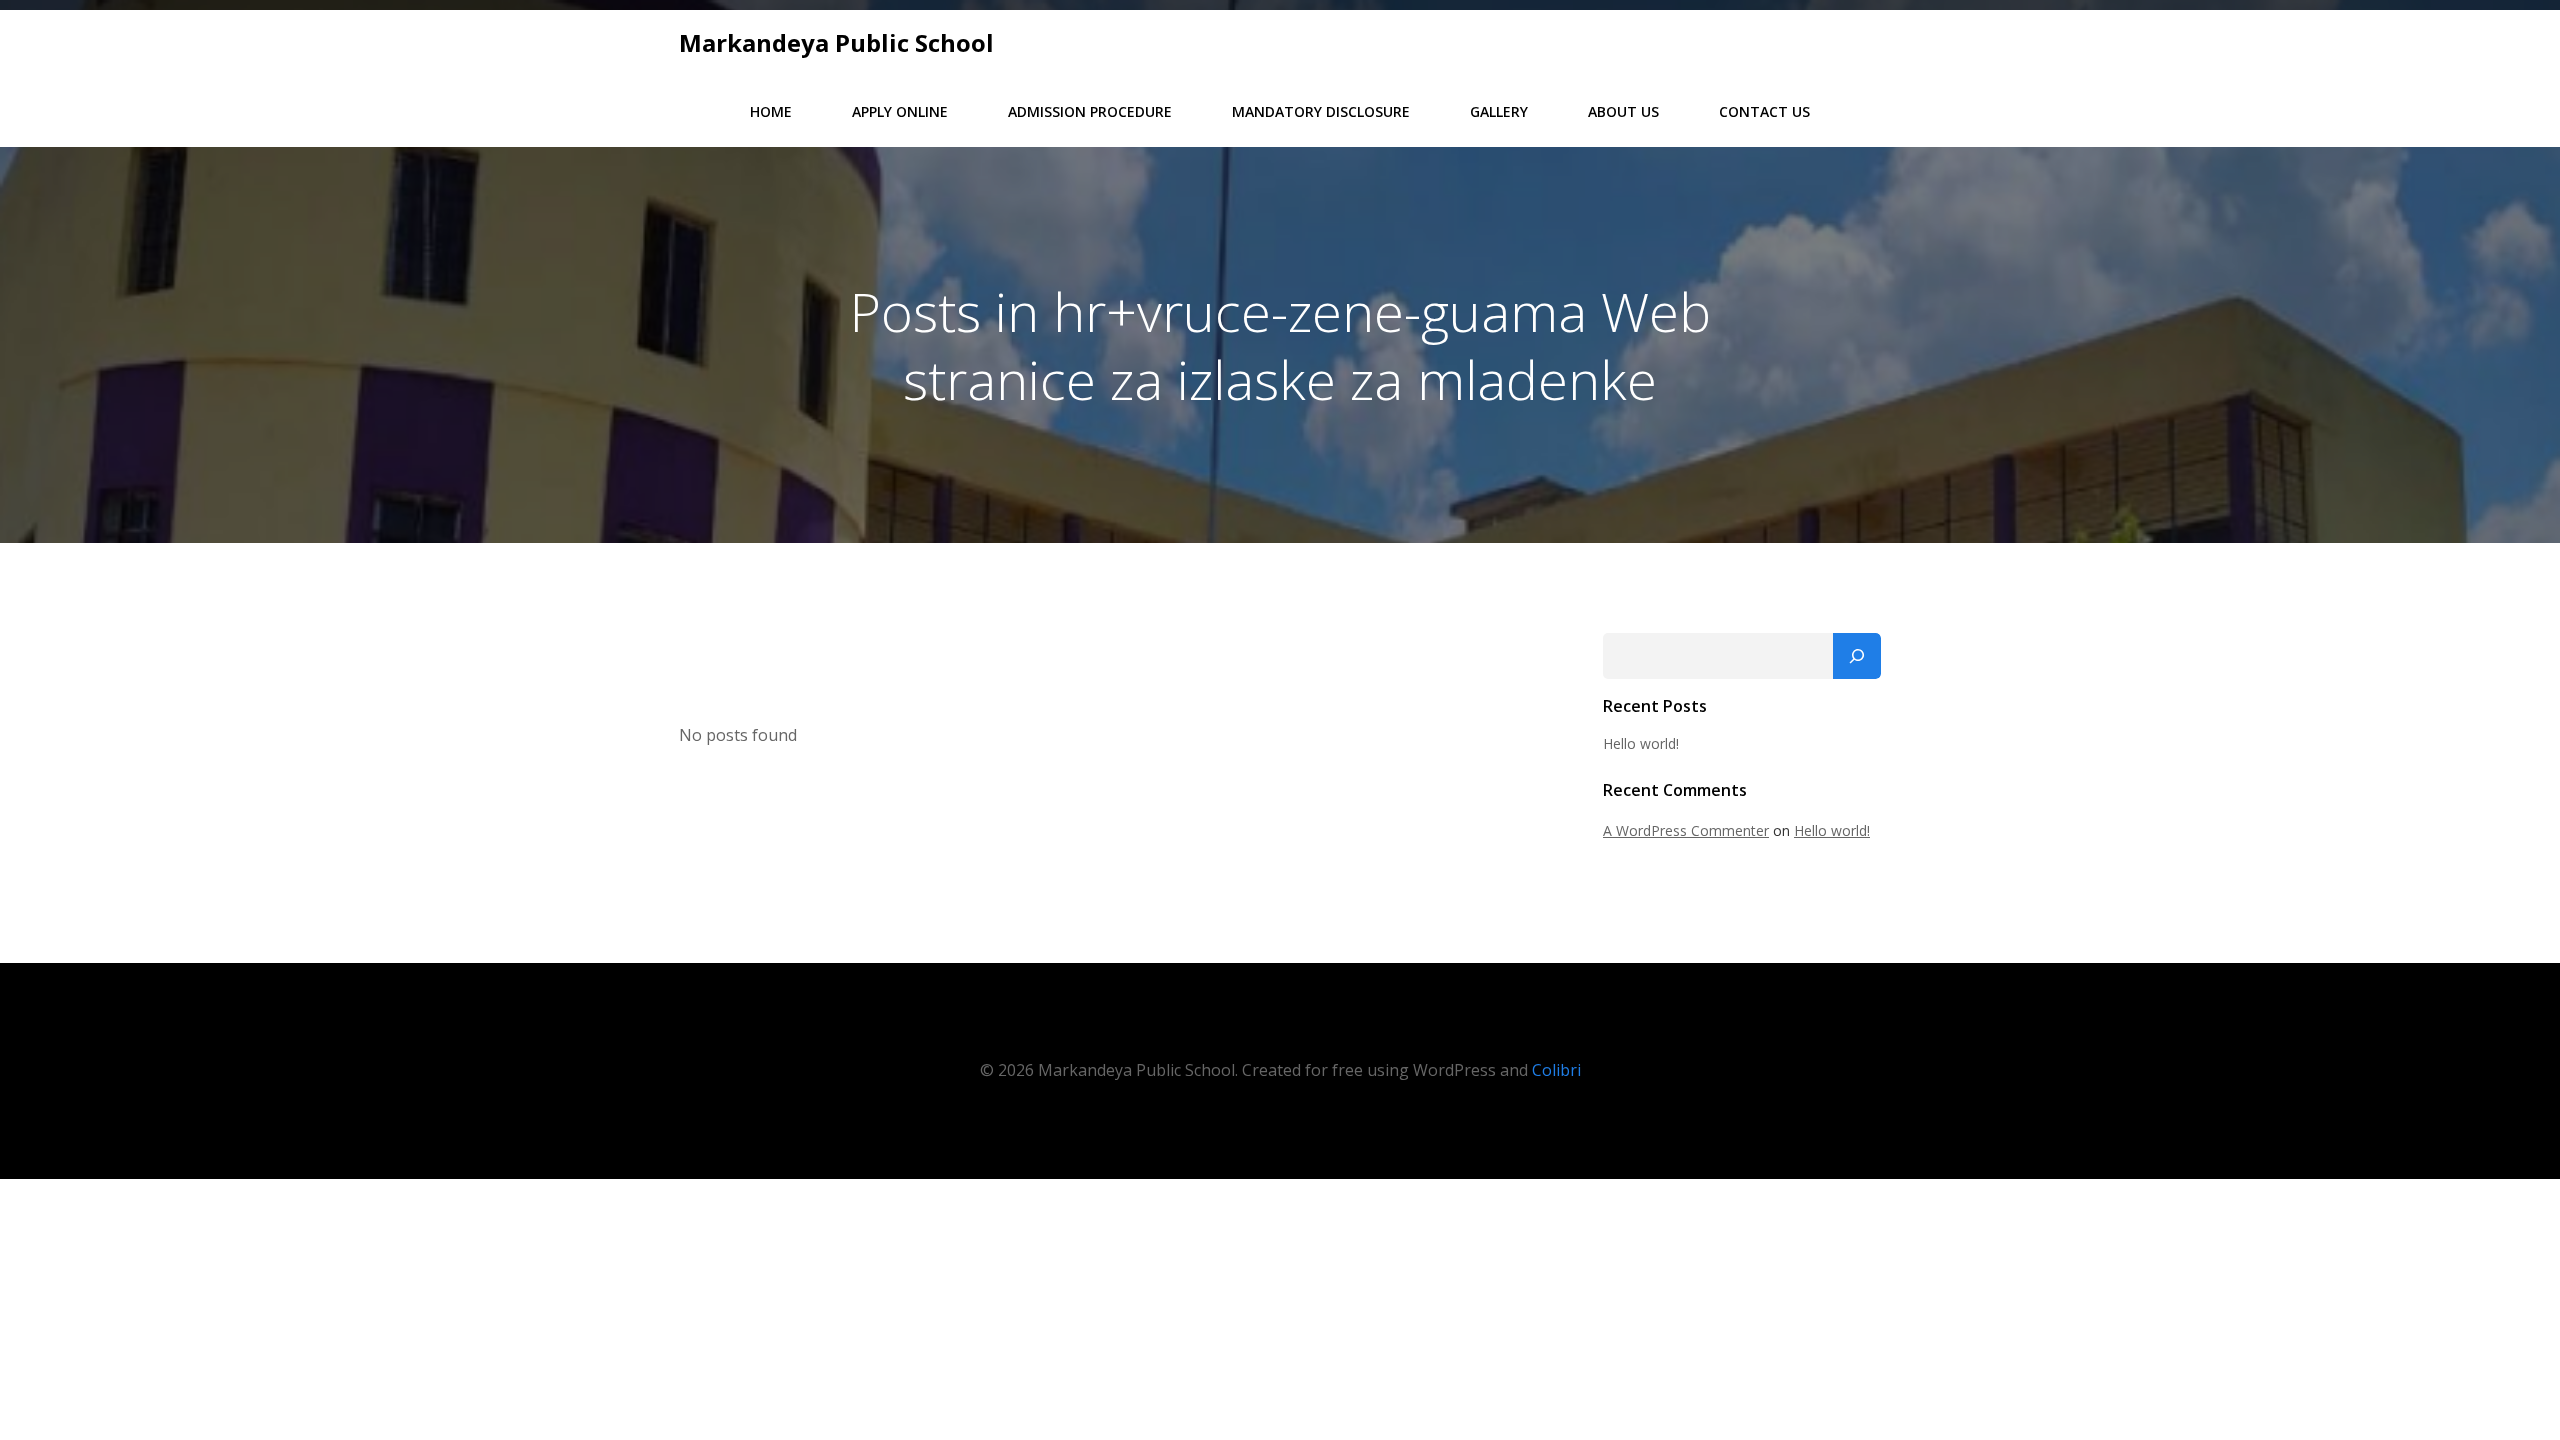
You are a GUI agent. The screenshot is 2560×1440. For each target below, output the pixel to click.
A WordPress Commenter (1686, 830)
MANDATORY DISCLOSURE (1321, 111)
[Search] (1857, 656)
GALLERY (1499, 111)
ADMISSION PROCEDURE (1090, 111)
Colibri (1556, 1070)
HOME (771, 111)
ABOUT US (1623, 111)
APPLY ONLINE (900, 111)
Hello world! (1641, 743)
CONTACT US (1764, 111)
